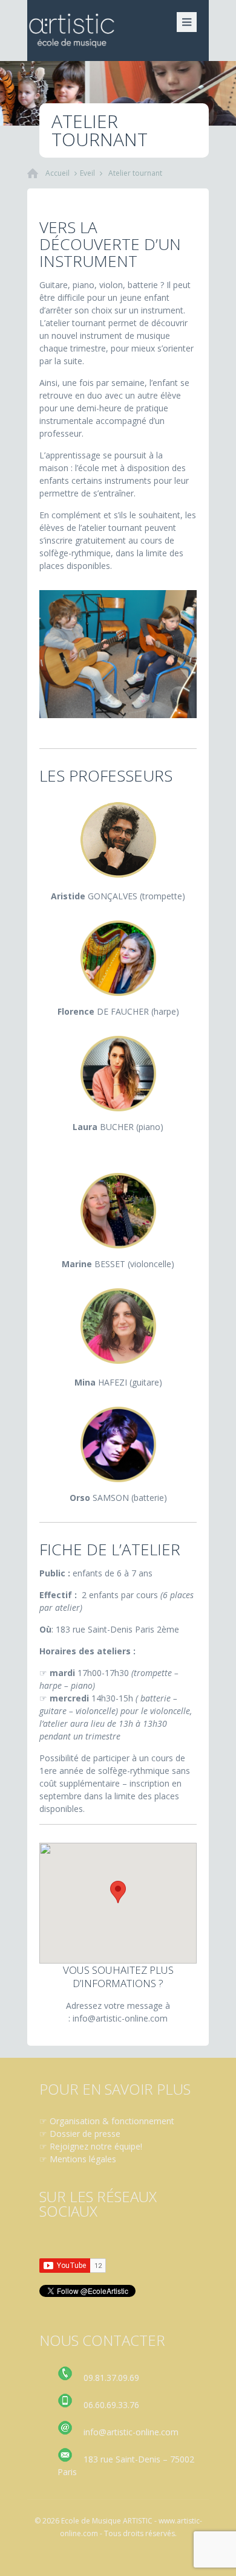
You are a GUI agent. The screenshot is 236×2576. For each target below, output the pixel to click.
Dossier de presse (85, 2134)
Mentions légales (83, 2159)
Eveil (87, 173)
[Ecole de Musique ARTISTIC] (118, 31)
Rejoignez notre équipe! (96, 2146)
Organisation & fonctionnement (112, 2121)
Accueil (57, 173)
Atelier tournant (135, 173)
